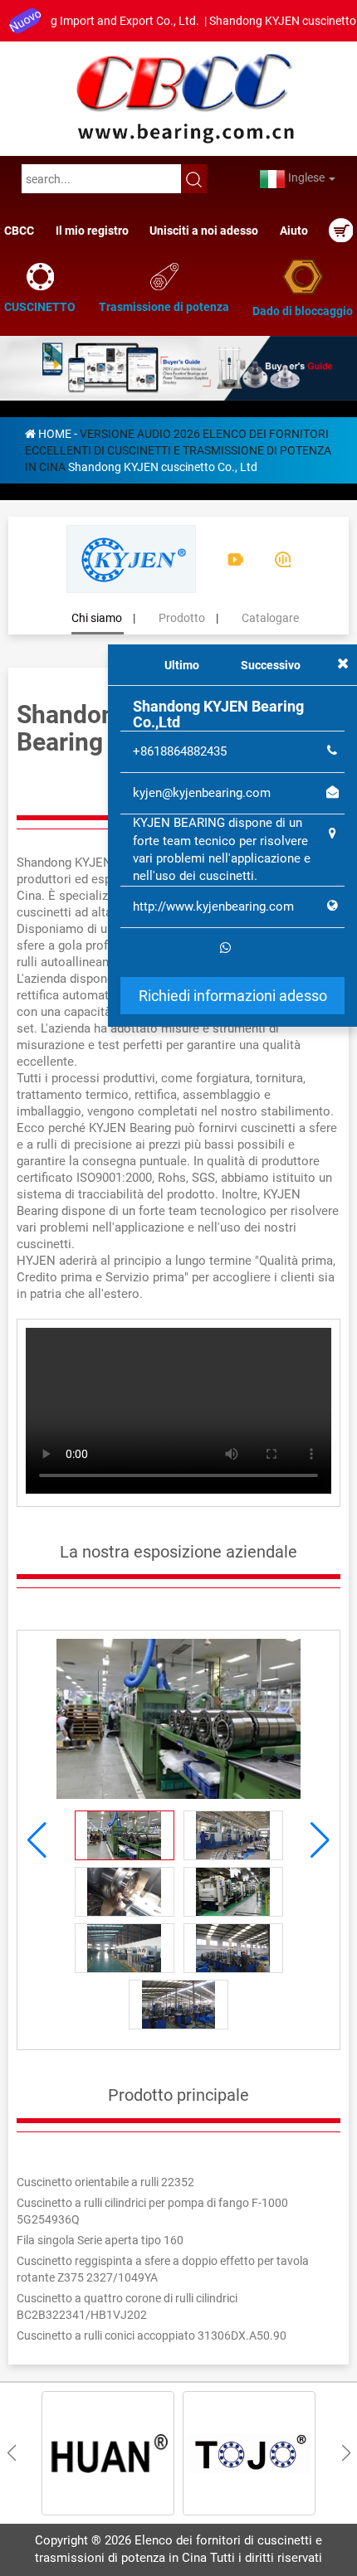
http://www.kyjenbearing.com (213, 906)
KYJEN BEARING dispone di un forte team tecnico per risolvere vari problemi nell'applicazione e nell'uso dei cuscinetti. (222, 849)
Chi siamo (97, 613)
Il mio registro (92, 231)
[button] (320, 1835)
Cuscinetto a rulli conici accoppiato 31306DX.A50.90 (152, 2331)
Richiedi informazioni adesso (233, 996)
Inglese (306, 177)
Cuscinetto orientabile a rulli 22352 (105, 2177)
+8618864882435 (180, 751)
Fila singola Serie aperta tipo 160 (100, 2235)
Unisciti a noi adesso (204, 231)
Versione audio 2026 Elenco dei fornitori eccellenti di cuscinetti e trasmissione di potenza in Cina (178, 445)
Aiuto (294, 231)
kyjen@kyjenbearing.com (202, 793)
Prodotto (182, 613)
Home (55, 429)
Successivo (271, 665)
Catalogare (270, 613)
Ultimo (182, 665)
